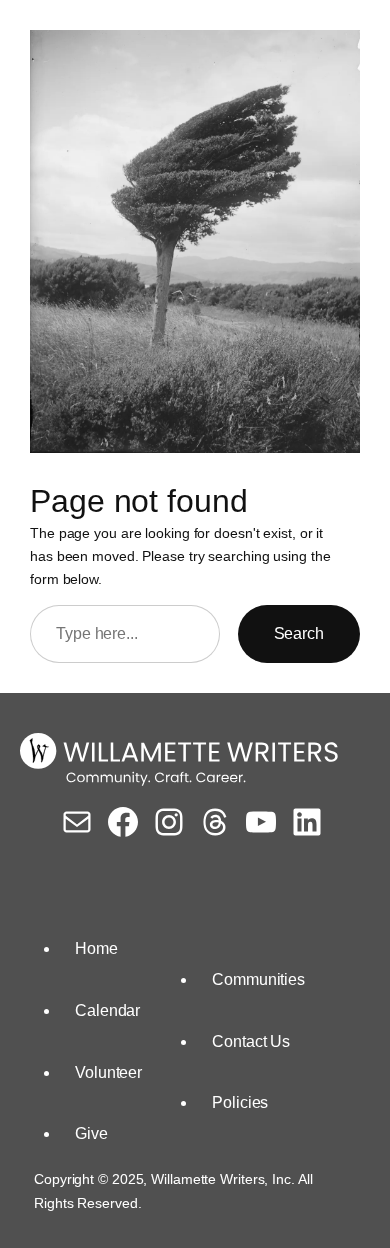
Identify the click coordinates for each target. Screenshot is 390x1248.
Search (299, 633)
